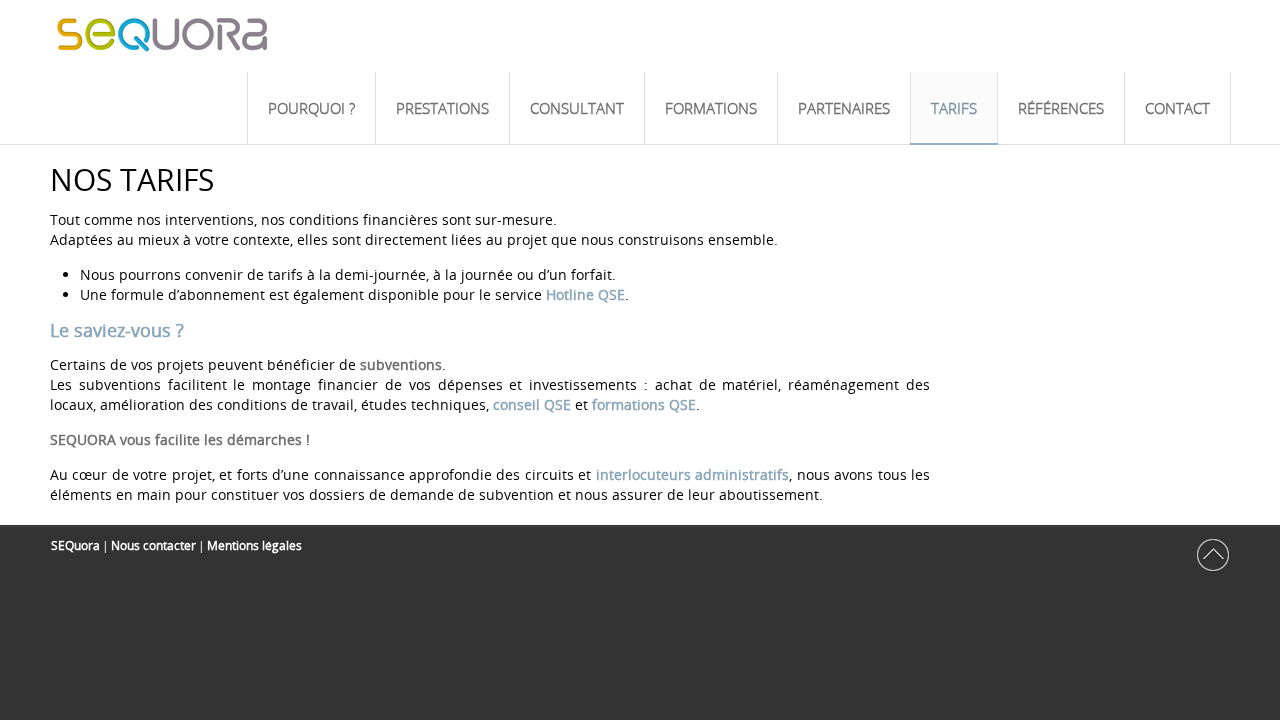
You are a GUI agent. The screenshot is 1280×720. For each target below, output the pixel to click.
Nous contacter (153, 545)
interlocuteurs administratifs (692, 474)
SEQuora (75, 545)
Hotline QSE (585, 294)
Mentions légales (254, 545)
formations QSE (644, 404)
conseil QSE (532, 404)
